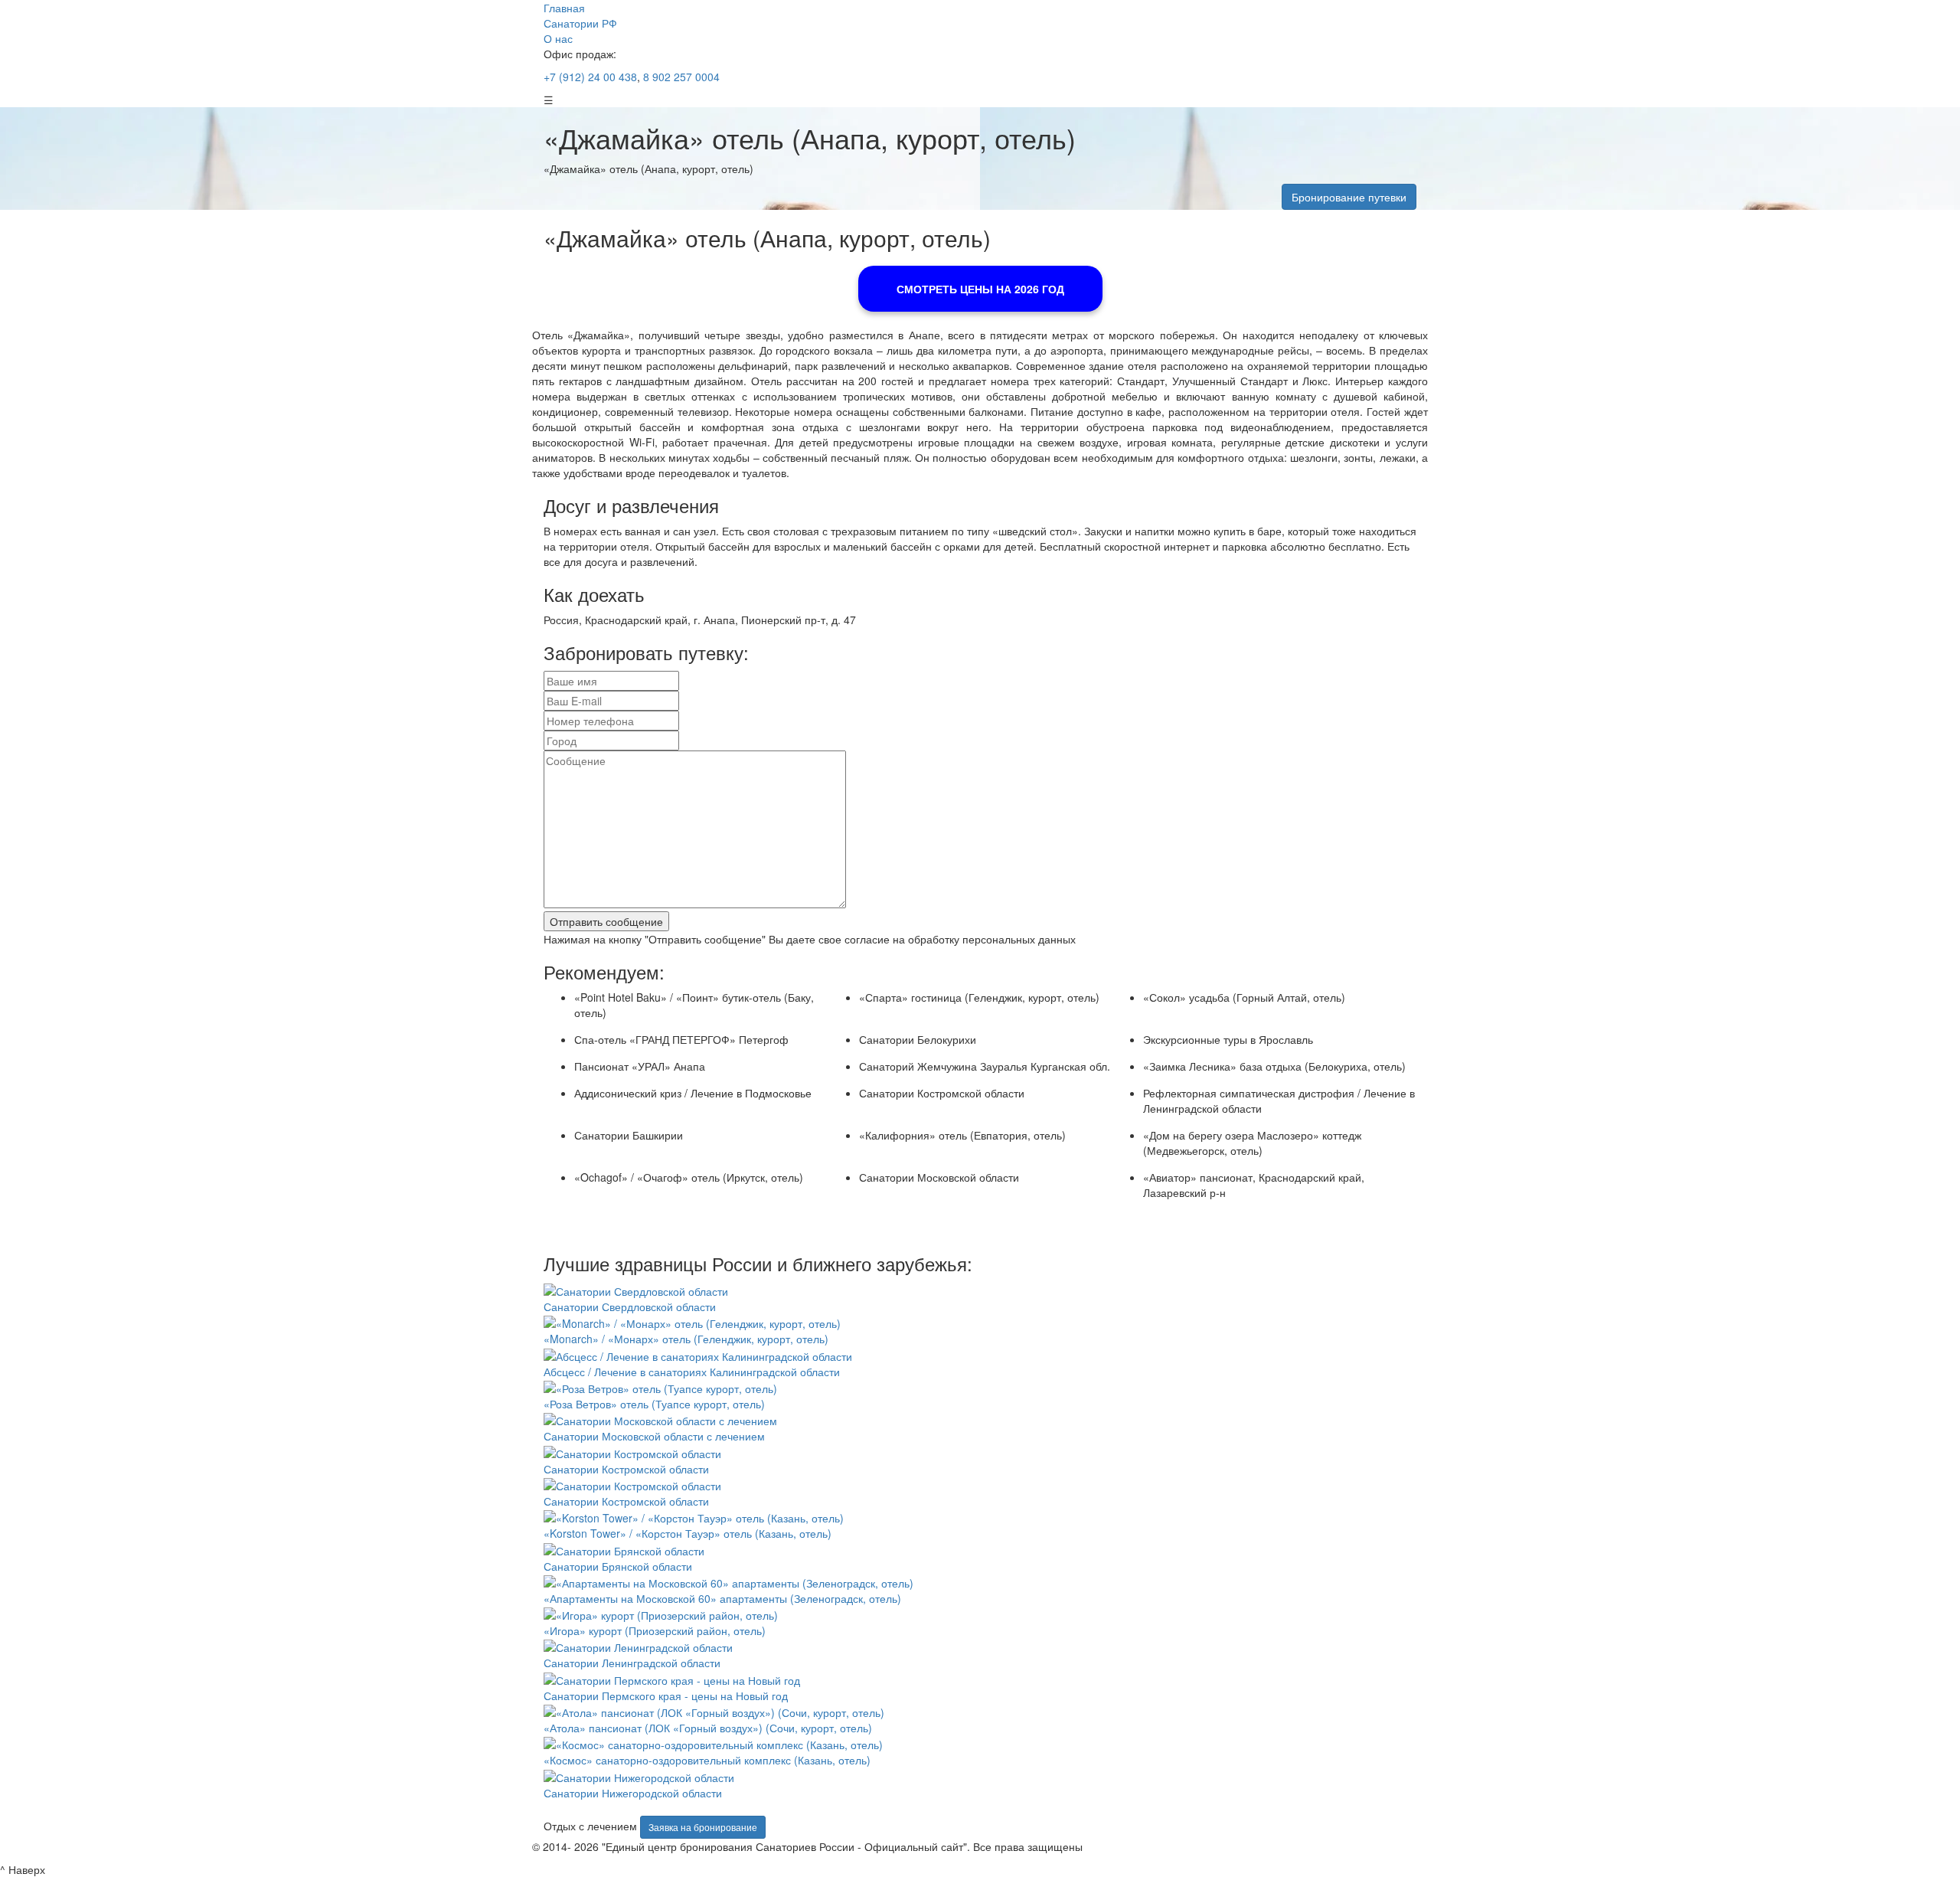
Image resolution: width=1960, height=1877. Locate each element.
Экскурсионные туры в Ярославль (1228, 1039)
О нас (558, 38)
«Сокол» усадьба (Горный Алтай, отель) (1244, 997)
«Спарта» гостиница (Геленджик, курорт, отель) (979, 997)
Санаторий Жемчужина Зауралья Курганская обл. (985, 1066)
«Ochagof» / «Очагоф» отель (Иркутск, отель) (689, 1177)
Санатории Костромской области (942, 1093)
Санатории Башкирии (629, 1135)
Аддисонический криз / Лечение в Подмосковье (693, 1093)
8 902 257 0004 (680, 77)
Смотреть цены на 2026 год (980, 289)
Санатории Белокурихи (918, 1039)
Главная (564, 8)
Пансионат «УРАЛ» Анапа (640, 1066)
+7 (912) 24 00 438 (590, 77)
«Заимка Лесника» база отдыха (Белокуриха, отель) (1274, 1066)
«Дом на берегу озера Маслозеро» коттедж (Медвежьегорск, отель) (1252, 1143)
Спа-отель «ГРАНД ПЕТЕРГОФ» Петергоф (681, 1039)
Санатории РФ (580, 23)
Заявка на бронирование (703, 1827)
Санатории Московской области (939, 1177)
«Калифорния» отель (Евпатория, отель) (962, 1135)
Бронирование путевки (1349, 197)
